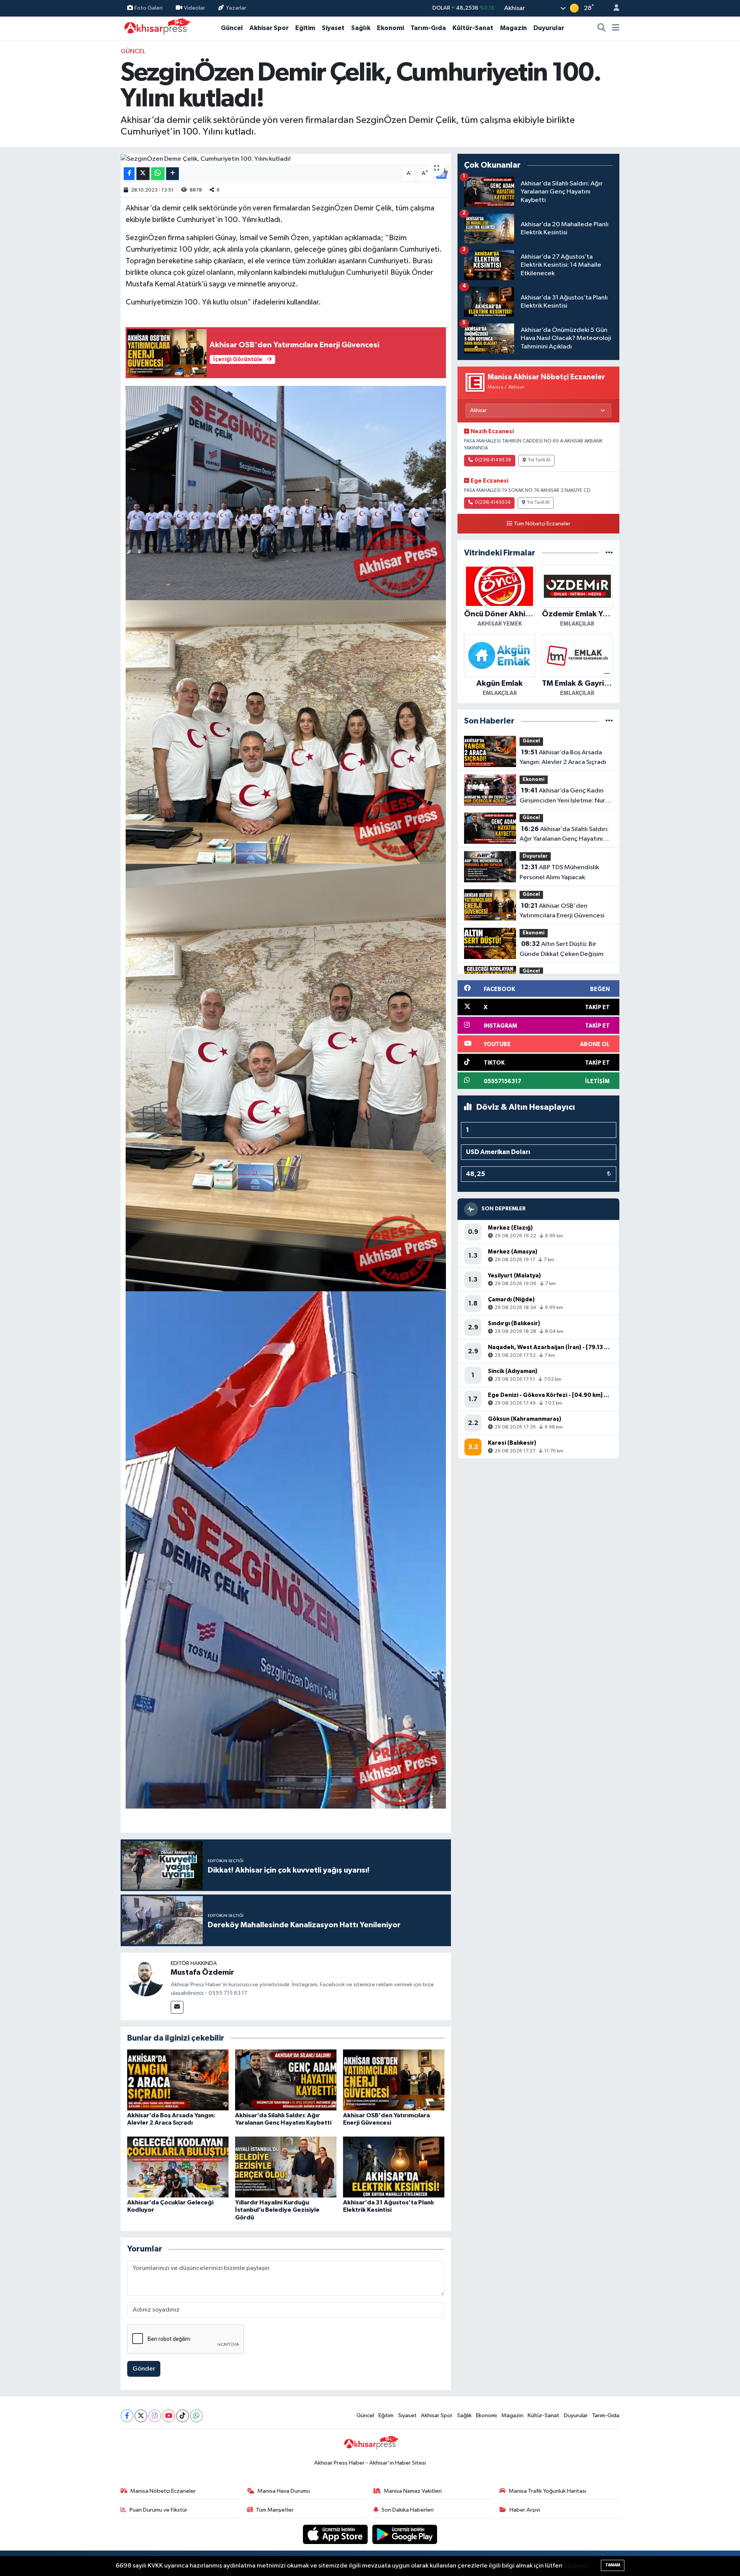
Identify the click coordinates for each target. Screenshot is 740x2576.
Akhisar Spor (269, 28)
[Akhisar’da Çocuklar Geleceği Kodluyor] (178, 2167)
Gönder (144, 2369)
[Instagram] (155, 2416)
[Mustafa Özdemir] (146, 1978)
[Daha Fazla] (172, 174)
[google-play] (405, 2534)
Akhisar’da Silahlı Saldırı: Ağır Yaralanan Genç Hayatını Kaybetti (564, 835)
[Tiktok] (182, 2416)
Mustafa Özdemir (202, 1972)
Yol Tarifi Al (539, 460)
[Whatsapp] (196, 2416)
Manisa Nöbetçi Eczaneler (163, 2491)
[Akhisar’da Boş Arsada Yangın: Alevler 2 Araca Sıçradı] (178, 2080)
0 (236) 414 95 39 (493, 460)
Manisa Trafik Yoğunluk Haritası (547, 2491)
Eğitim (305, 28)
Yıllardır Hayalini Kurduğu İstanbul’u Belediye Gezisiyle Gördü (277, 2210)
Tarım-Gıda (428, 28)
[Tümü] (609, 553)
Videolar (194, 8)
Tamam (613, 2565)
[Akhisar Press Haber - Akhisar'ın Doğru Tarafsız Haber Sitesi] (156, 28)
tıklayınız (576, 2566)
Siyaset (333, 28)
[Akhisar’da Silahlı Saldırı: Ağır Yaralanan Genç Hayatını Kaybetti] (286, 2080)
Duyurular (549, 28)
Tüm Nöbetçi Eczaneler (542, 524)
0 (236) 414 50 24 (493, 503)
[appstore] (336, 2534)
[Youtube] (169, 2416)
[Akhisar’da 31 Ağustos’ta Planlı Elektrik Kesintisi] (394, 2167)
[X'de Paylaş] (143, 174)
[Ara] (602, 28)
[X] (141, 2416)
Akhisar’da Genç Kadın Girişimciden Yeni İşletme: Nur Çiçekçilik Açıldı (562, 796)
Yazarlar (236, 8)
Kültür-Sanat (473, 28)
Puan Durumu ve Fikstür (158, 2510)
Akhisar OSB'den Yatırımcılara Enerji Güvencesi (562, 911)
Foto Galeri (149, 8)
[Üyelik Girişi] (613, 8)
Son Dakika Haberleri (408, 2510)
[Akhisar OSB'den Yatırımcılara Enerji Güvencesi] (394, 2080)
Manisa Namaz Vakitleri (413, 2491)
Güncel (232, 28)
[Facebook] (127, 2416)
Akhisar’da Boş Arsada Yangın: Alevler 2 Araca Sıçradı (563, 757)
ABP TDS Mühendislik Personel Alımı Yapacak (559, 872)
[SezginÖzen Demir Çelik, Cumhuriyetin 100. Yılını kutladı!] (286, 159)
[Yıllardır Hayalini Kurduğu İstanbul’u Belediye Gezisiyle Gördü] (286, 2167)
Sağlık (361, 28)
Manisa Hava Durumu (284, 2491)
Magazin (513, 28)
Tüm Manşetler (275, 2510)
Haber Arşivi (525, 2510)
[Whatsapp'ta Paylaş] (158, 174)
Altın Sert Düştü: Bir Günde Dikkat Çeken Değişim (562, 949)
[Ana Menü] (616, 28)
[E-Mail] (177, 2007)
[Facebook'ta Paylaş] (129, 174)
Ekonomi (390, 28)
